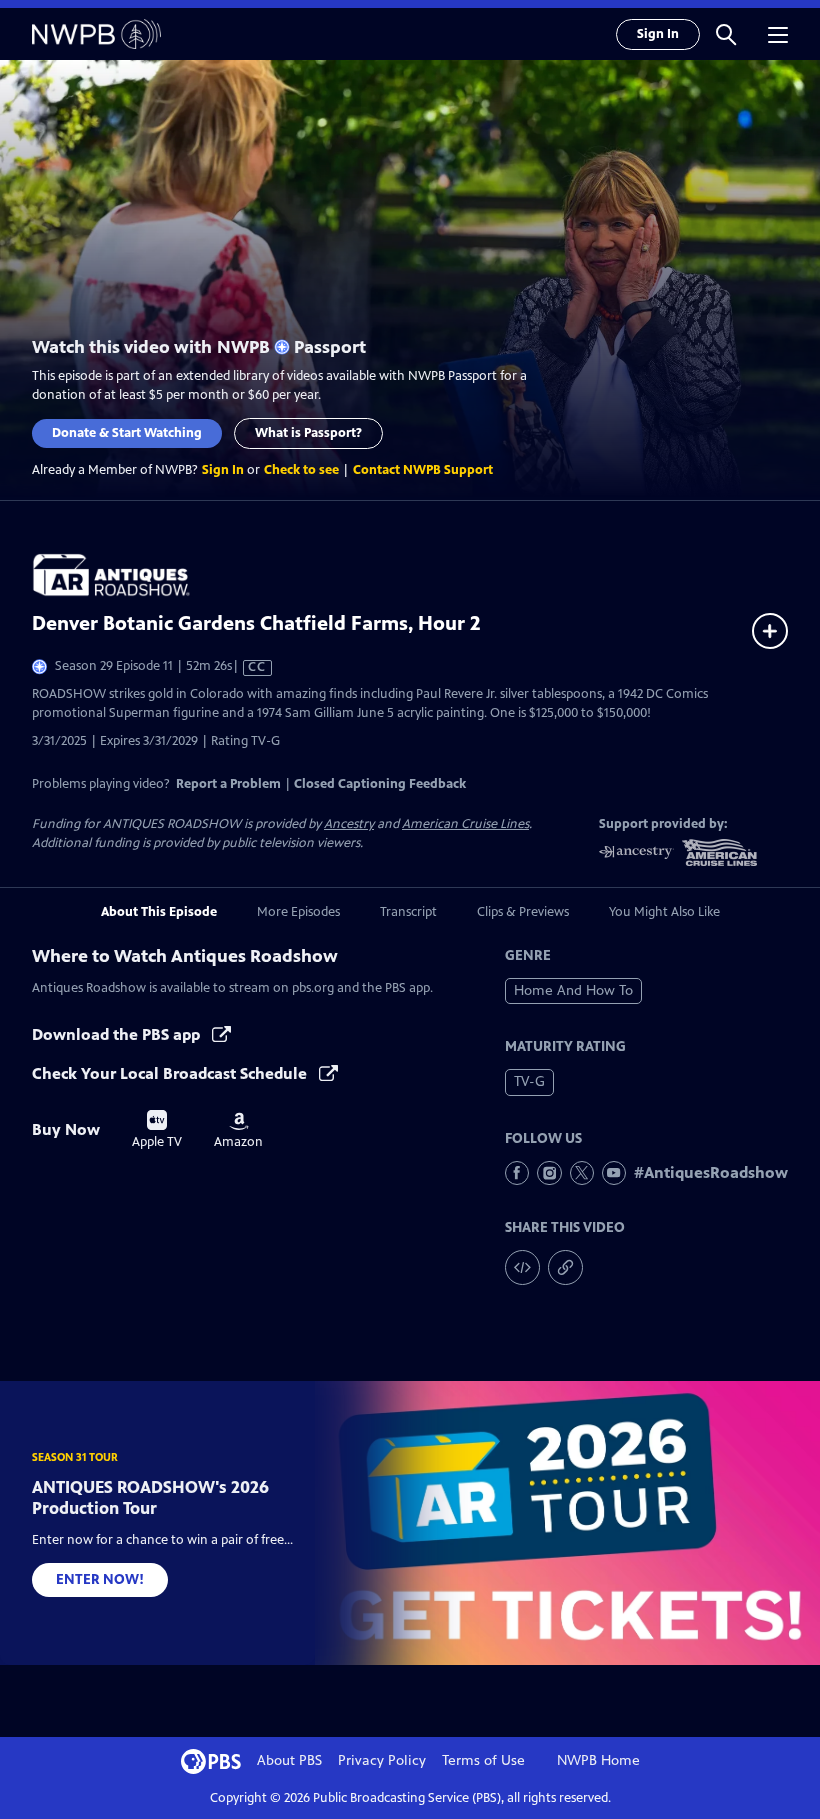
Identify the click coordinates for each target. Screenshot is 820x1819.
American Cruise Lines (465, 824)
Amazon (238, 1131)
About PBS (289, 1760)
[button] (726, 34)
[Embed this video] (522, 1267)
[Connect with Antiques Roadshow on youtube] (614, 1173)
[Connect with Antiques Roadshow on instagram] (549, 1173)
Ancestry (349, 824)
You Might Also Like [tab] (664, 912)
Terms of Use (483, 1760)
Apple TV (157, 1130)
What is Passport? (308, 433)
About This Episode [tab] (159, 912)
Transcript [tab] (408, 912)
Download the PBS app (118, 1034)
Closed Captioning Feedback (380, 784)
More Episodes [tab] (298, 912)
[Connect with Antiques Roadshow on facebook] (517, 1173)
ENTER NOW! (100, 1579)
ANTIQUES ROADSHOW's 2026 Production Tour (150, 1497)
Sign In (658, 34)
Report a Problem (228, 784)
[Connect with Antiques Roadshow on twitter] (582, 1173)
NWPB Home (598, 1760)
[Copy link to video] (565, 1267)
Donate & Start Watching (127, 433)
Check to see (301, 470)
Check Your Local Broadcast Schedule (171, 1073)
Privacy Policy (382, 1760)
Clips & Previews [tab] (523, 912)
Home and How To (573, 990)
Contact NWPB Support (423, 470)
